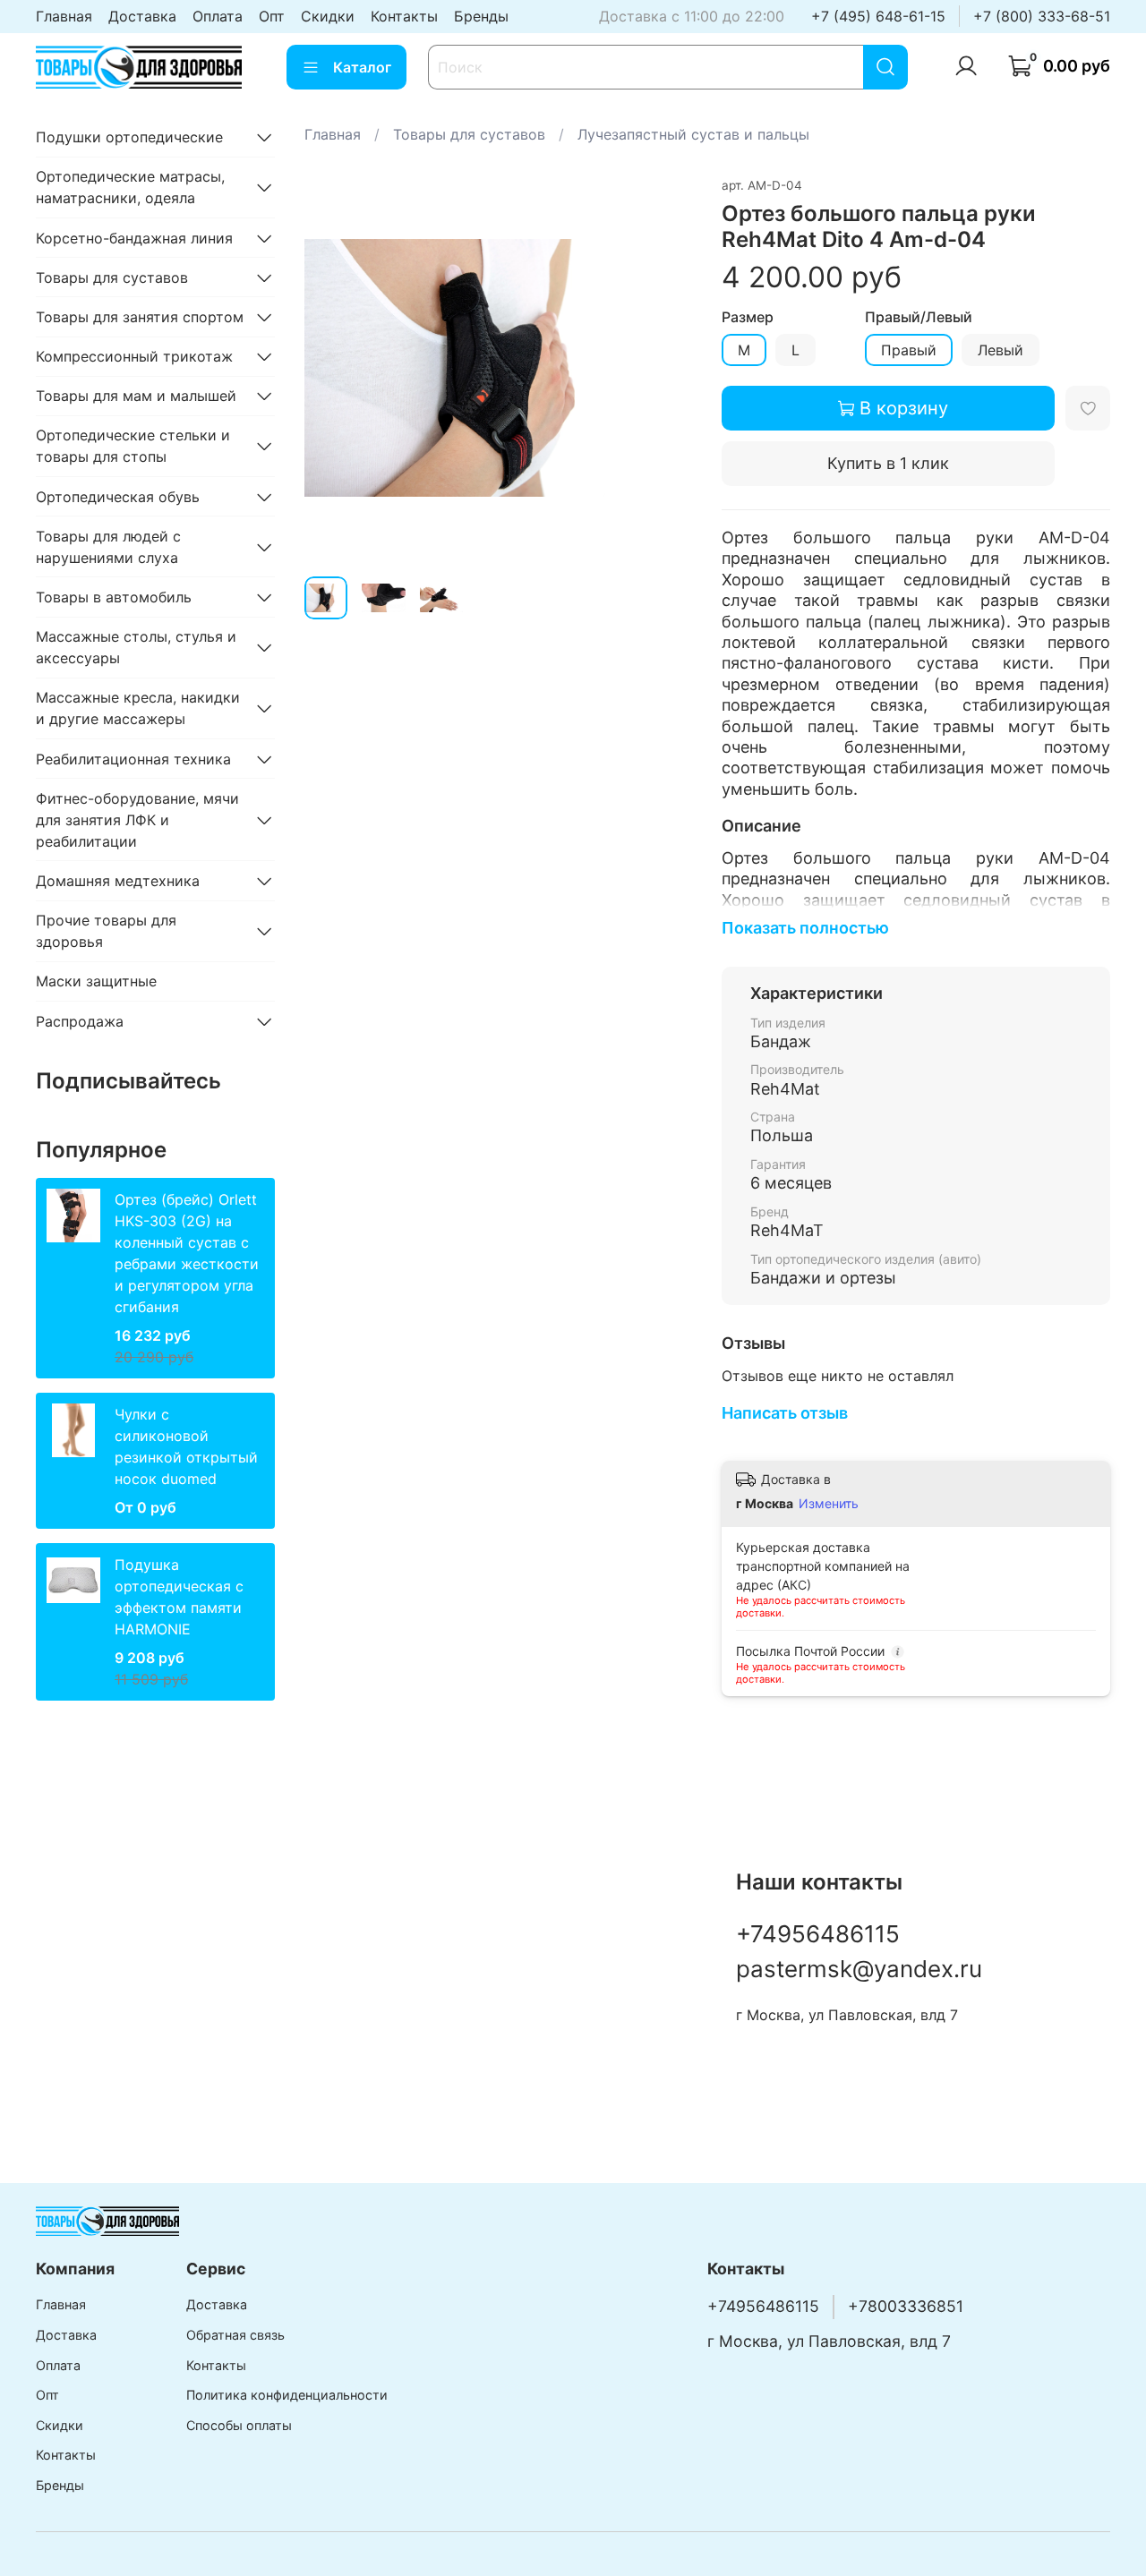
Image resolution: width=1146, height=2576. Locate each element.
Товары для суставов (469, 134)
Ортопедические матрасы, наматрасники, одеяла (130, 187)
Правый (909, 350)
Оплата (218, 16)
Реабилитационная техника (133, 759)
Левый (1001, 350)
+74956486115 (818, 1934)
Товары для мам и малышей (136, 396)
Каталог (362, 67)
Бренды (481, 16)
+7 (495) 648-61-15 (878, 16)
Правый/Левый (919, 317)
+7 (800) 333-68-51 (1042, 16)
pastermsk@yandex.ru (859, 1969)
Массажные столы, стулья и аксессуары (136, 647)
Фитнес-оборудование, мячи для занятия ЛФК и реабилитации (137, 820)
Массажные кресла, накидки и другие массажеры (138, 708)
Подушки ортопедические (129, 137)
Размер (748, 317)
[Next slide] (664, 368)
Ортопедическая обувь (118, 497)
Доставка (142, 16)
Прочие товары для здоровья (106, 931)
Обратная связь (235, 2335)
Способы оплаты (239, 2425)
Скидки (328, 16)
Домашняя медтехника (118, 881)
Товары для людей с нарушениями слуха (108, 547)
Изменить (829, 1503)
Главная (64, 16)
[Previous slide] (333, 368)
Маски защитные (96, 981)
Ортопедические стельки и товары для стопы (133, 446)
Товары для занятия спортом (140, 317)
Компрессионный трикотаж (134, 356)
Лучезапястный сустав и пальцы (693, 134)
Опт (272, 16)
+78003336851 (906, 2306)
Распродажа (80, 1021)
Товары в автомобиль (114, 597)
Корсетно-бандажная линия (134, 238)
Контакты (404, 16)
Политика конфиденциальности (287, 2395)
